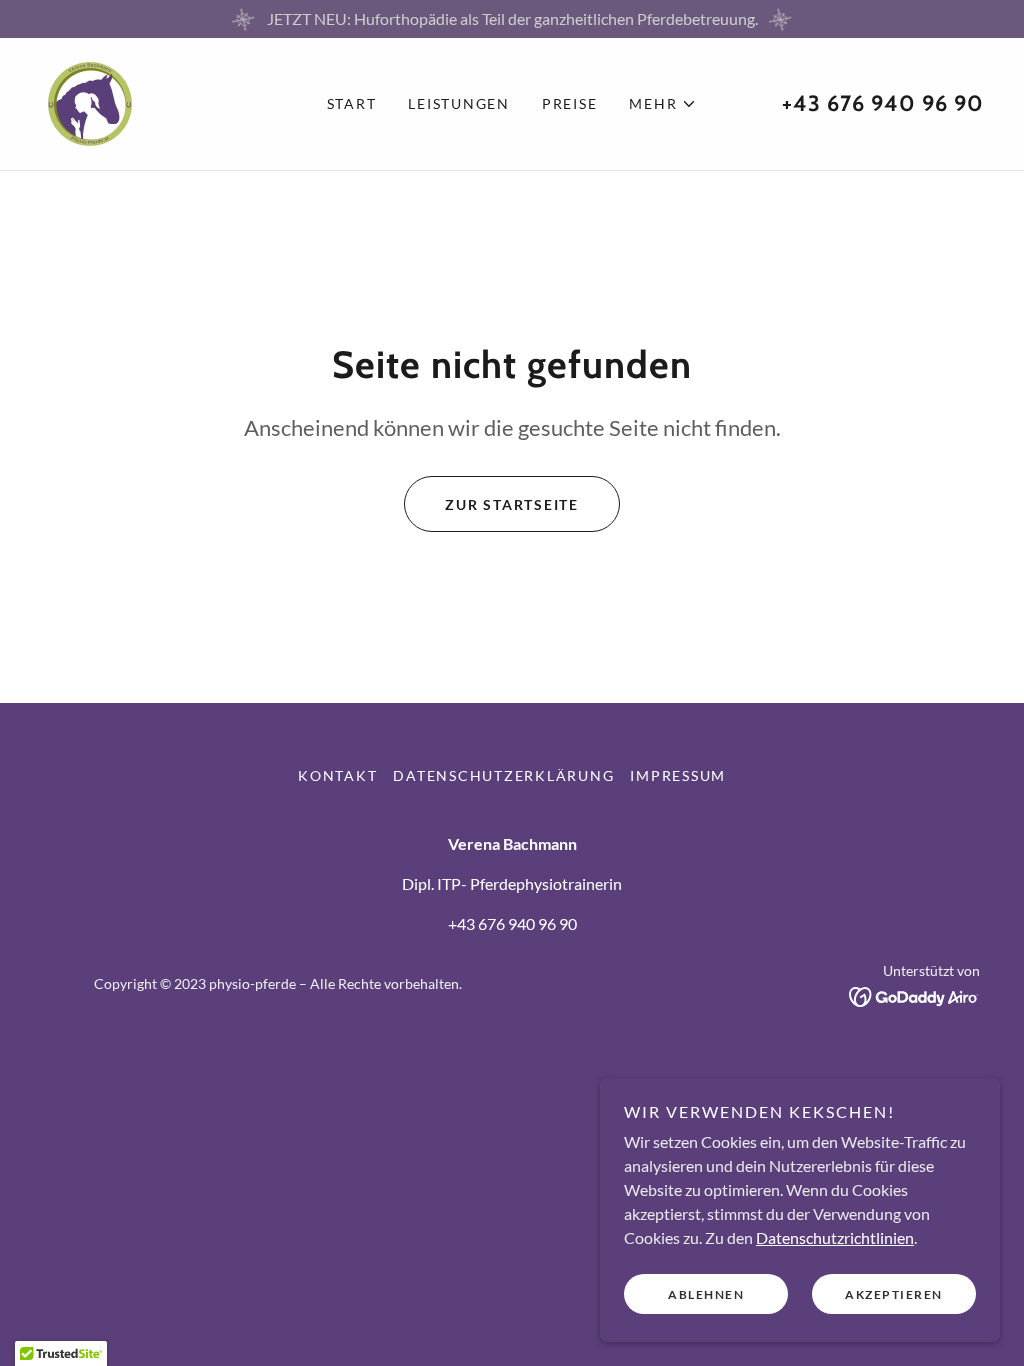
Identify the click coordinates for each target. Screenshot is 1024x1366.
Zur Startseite (512, 504)
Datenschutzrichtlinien (835, 1237)
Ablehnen (706, 1294)
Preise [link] (570, 103)
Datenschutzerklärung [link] (503, 775)
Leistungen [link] (459, 103)
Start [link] (352, 103)
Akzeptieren (894, 1294)
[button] (663, 104)
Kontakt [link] (337, 775)
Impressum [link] (678, 775)
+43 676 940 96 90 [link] (883, 103)
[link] (90, 101)
